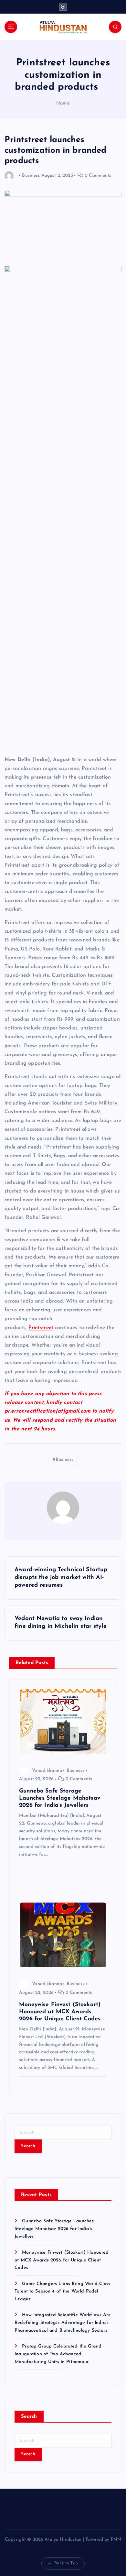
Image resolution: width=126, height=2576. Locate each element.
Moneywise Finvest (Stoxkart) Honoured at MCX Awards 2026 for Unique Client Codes (62, 2260)
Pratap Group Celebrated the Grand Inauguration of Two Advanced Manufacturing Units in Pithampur (58, 2354)
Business (31, 176)
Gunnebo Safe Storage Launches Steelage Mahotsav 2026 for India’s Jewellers (54, 2229)
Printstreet (41, 1328)
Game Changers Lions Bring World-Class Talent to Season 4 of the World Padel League (62, 2292)
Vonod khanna (47, 1771)
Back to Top (66, 2563)
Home (63, 103)
